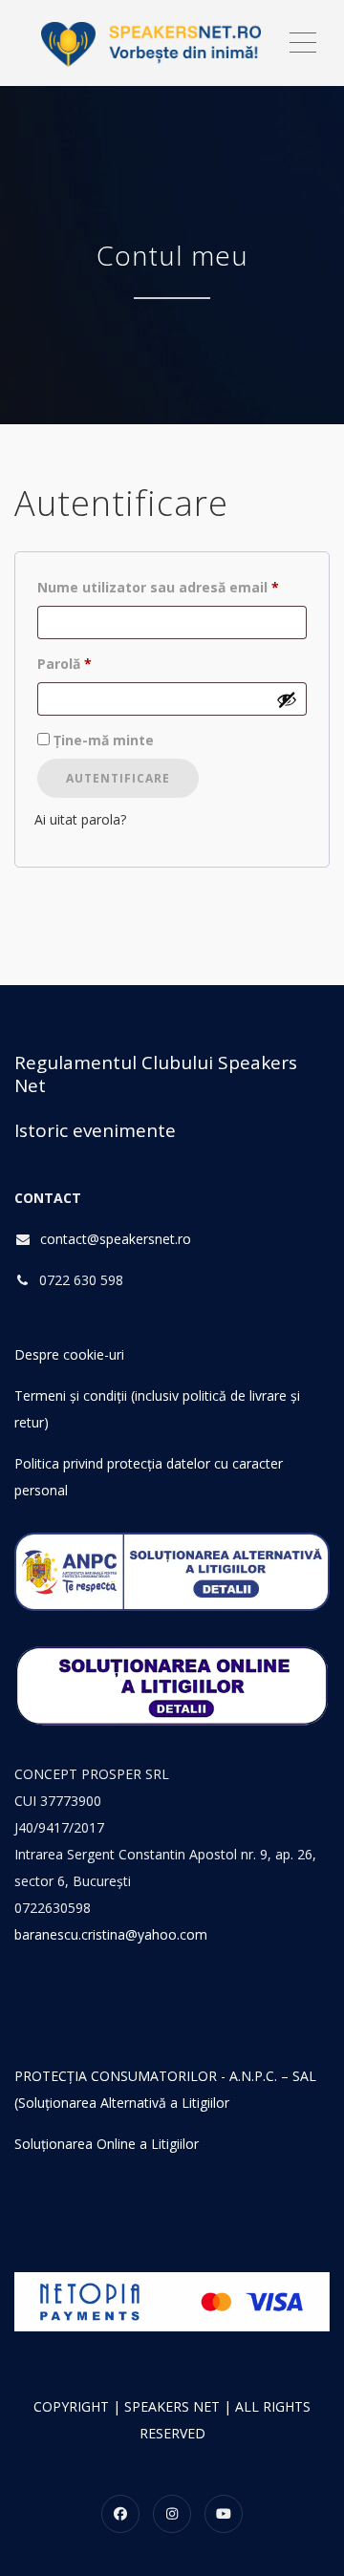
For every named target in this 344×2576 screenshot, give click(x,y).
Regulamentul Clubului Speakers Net (156, 1074)
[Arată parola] (287, 699)
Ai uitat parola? (80, 819)
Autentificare (118, 778)
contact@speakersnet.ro (116, 1239)
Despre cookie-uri (69, 1354)
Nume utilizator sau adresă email (172, 587)
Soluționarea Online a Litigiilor (107, 2144)
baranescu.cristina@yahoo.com (111, 1934)
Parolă (103, 663)
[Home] (150, 43)
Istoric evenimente (95, 1130)
